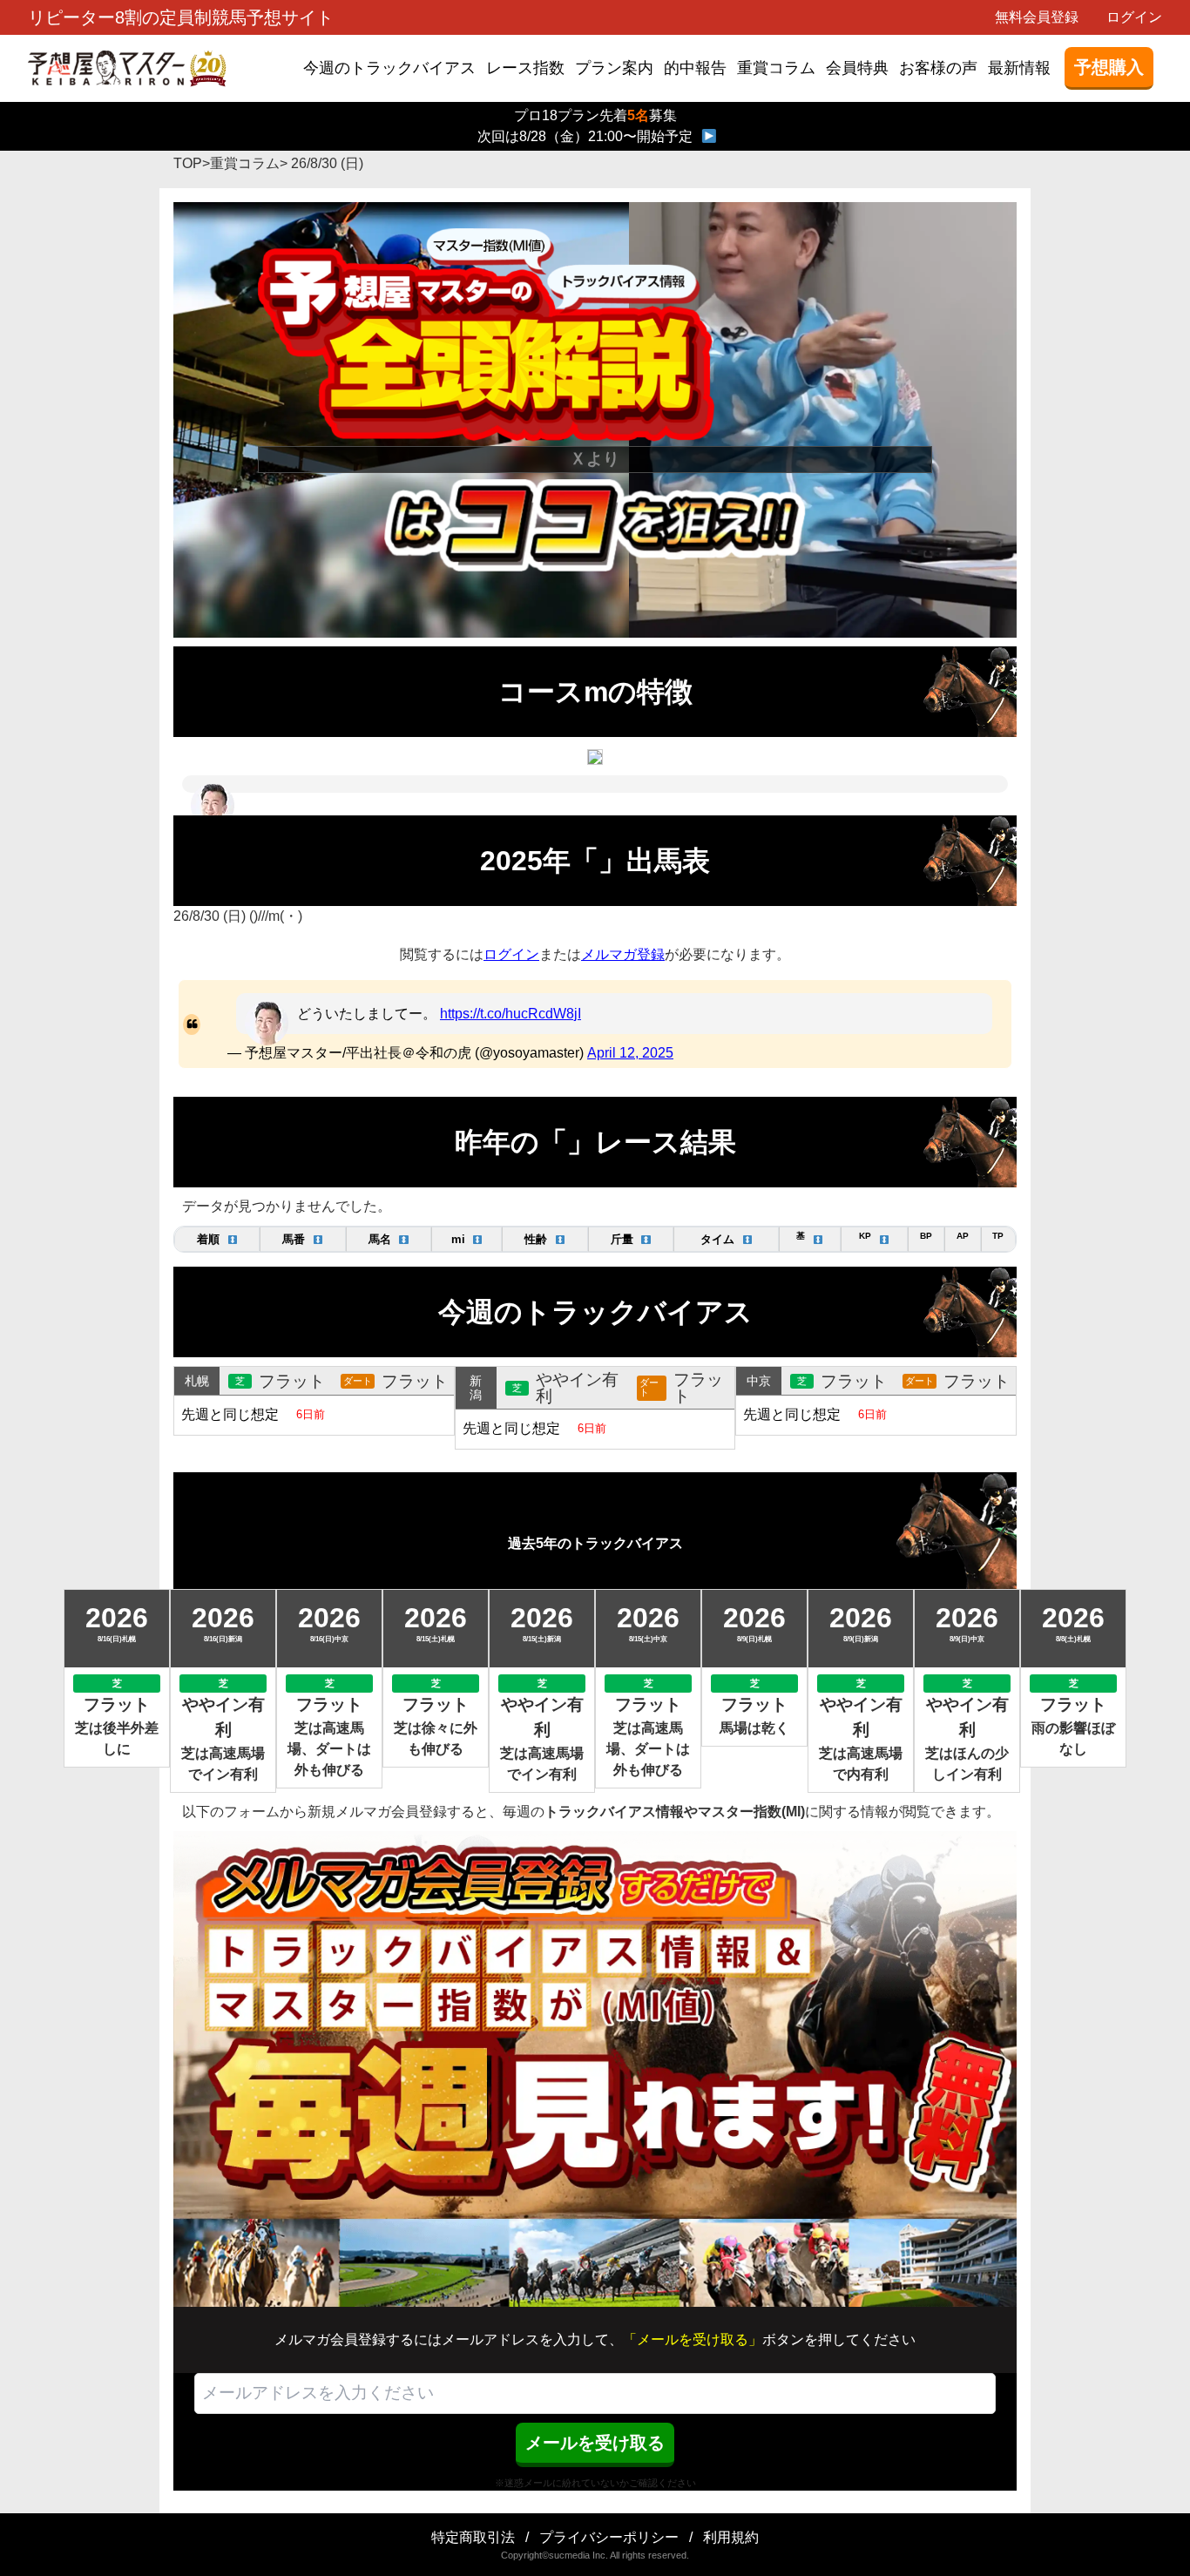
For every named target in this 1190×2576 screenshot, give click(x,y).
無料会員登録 (1037, 17)
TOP (188, 163)
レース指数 (525, 68)
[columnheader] (217, 1239)
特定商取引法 (473, 2537)
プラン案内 (614, 68)
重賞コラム (776, 68)
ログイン (1134, 17)
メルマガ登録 (623, 954)
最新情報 (1019, 68)
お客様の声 (938, 68)
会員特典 (857, 68)
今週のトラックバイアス (389, 68)
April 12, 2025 (630, 1053)
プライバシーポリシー (609, 2537)
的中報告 (695, 68)
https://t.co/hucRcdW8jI (510, 1014)
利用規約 (731, 2537)
